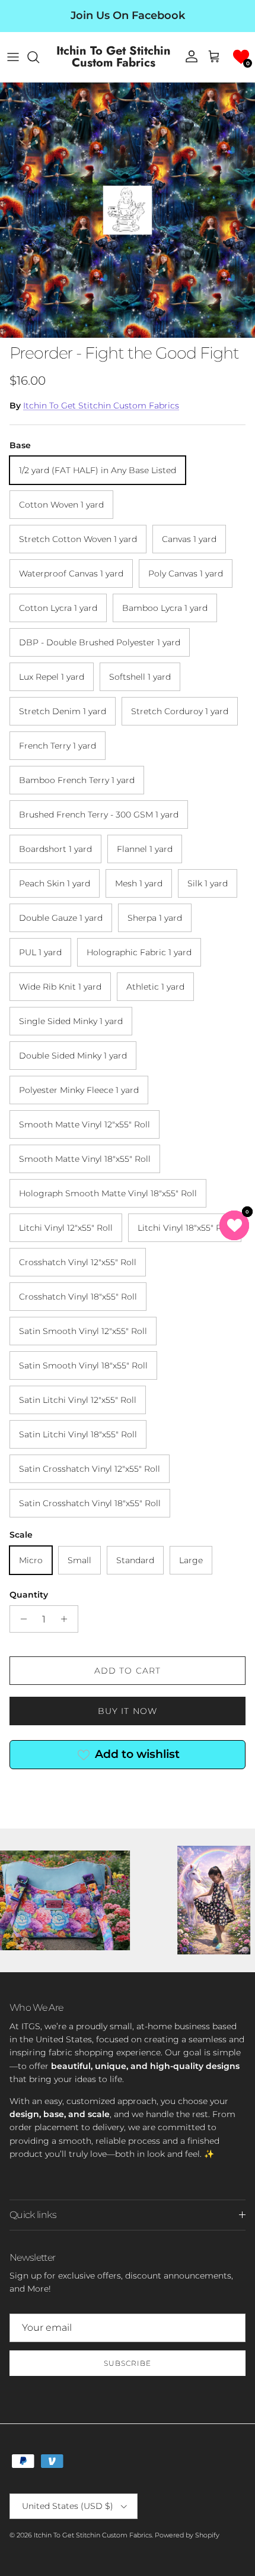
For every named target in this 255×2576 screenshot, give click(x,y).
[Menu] (13, 57)
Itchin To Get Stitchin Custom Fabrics (101, 405)
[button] (241, 57)
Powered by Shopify (187, 2535)
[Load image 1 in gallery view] (128, 210)
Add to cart (128, 1671)
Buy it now (128, 1711)
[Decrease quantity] (20, 1619)
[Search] (39, 57)
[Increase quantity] (67, 1619)
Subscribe (128, 2363)
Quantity (29, 1595)
